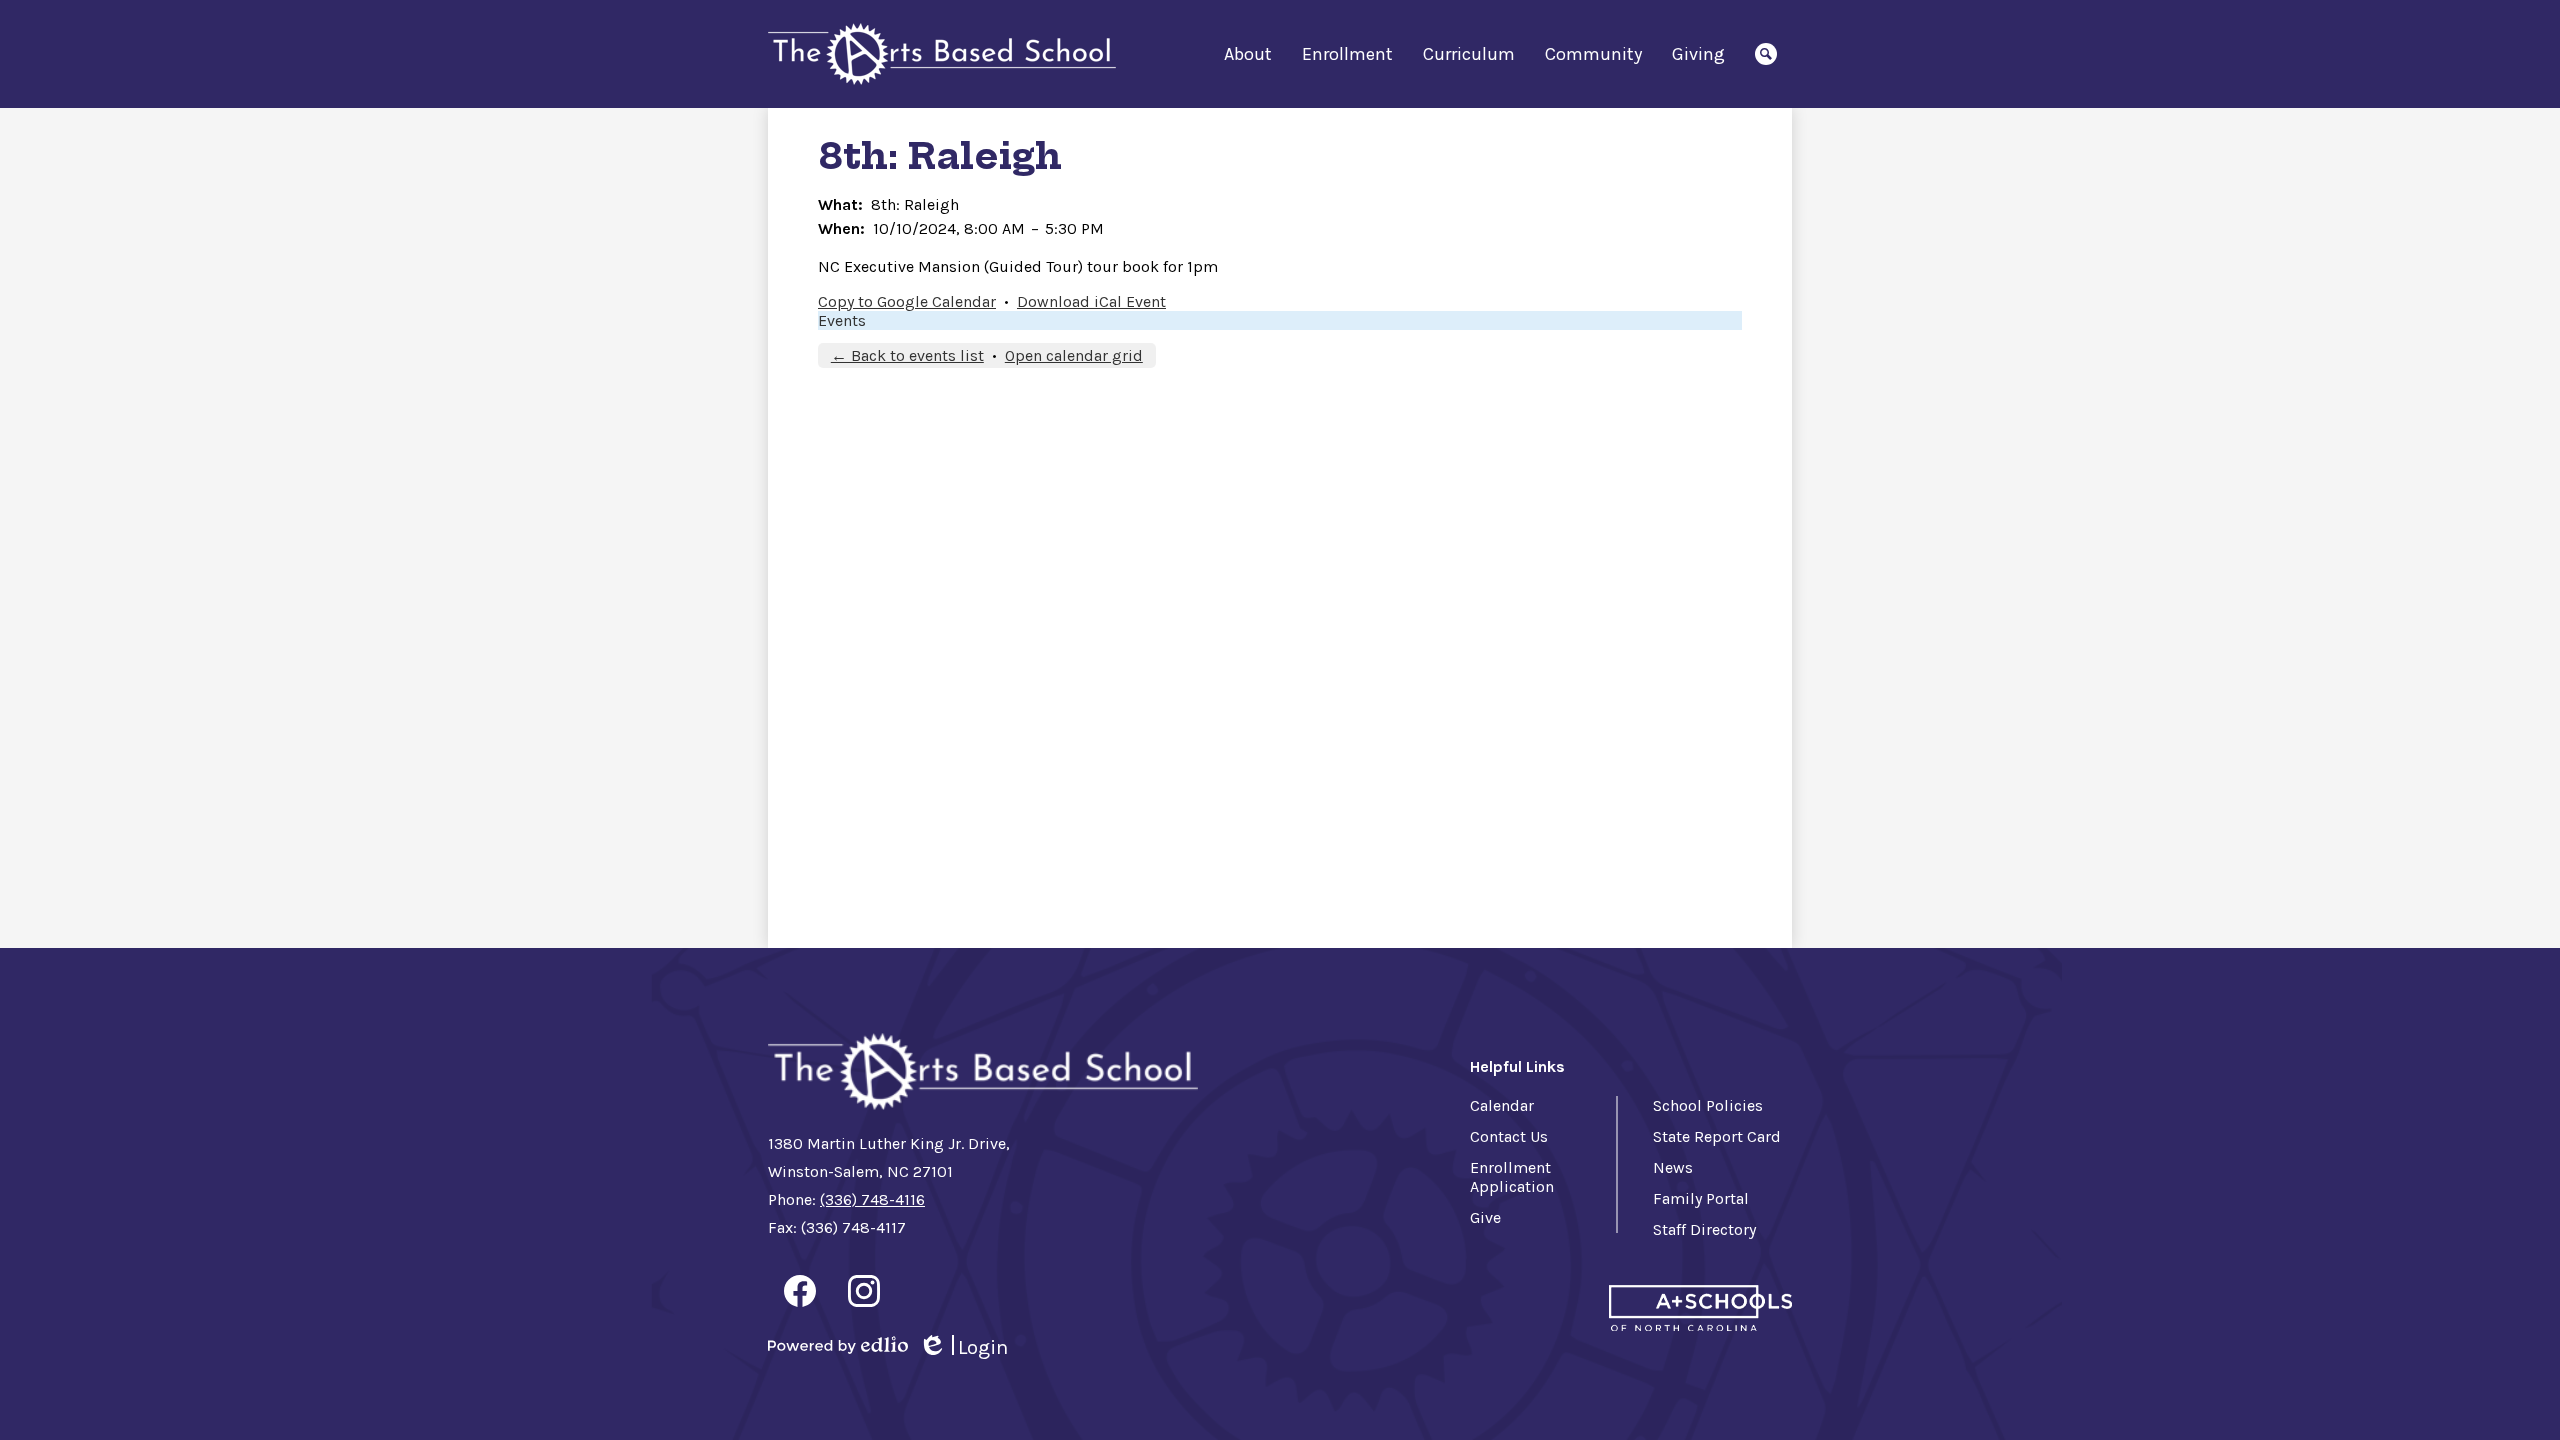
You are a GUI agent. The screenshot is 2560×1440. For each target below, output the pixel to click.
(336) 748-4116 (872, 1199)
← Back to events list (907, 355)
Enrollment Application (1512, 1177)
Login (963, 1348)
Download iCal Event (1091, 301)
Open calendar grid (1074, 355)
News (1673, 1167)
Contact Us (1509, 1136)
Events (842, 320)
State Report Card (1717, 1136)
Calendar (1502, 1105)
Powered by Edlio (838, 1345)
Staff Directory (1704, 1229)
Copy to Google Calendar (907, 301)
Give (1485, 1217)
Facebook (800, 1291)
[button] (1248, 54)
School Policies (1708, 1105)
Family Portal (1701, 1198)
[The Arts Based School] (942, 54)
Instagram (864, 1291)
